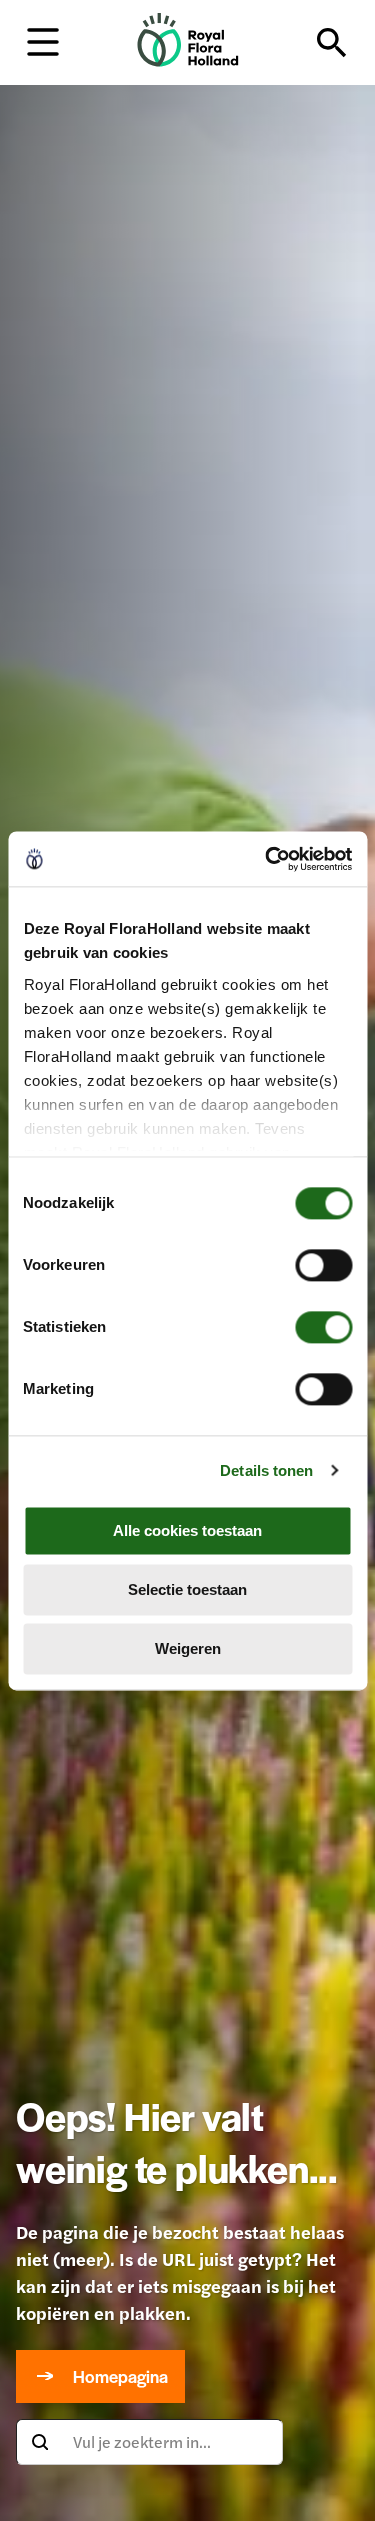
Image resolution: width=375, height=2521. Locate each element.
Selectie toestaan (187, 1589)
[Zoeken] (332, 43)
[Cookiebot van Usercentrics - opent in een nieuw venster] (267, 859)
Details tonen (266, 1470)
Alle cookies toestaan (187, 1530)
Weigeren (188, 1648)
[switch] (323, 1265)
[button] (43, 40)
